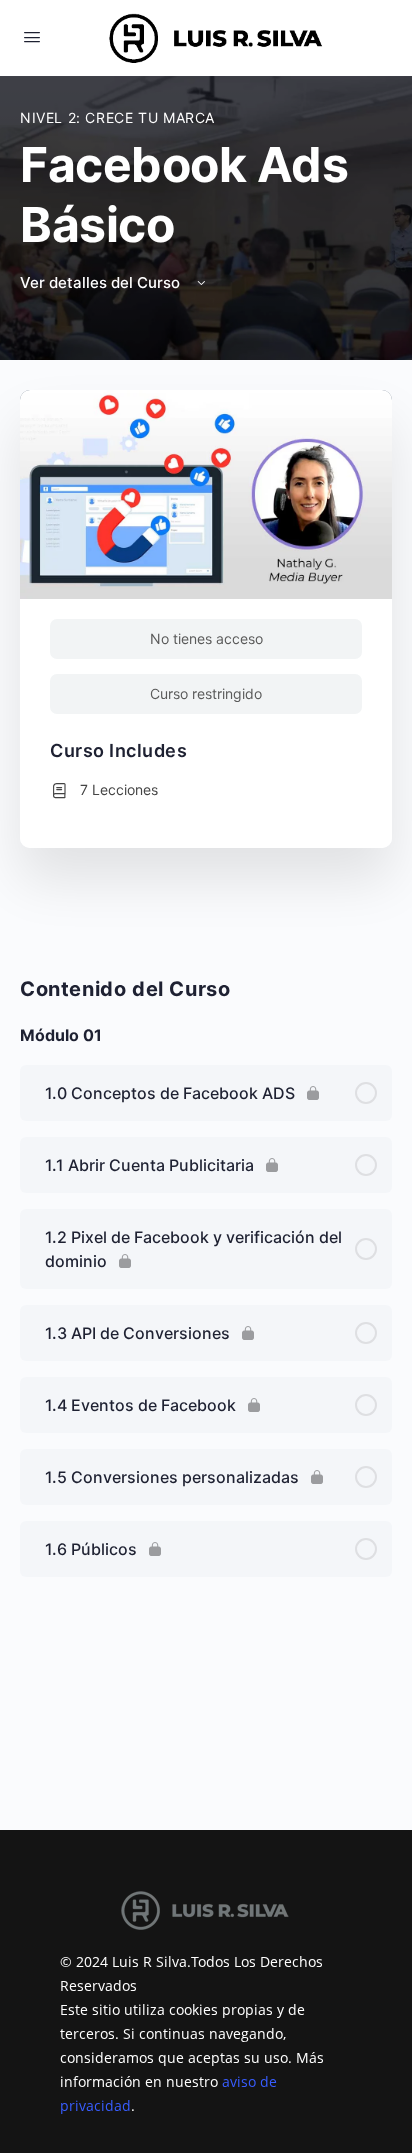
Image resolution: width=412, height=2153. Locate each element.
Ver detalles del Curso (102, 282)
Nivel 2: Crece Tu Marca (117, 117)
